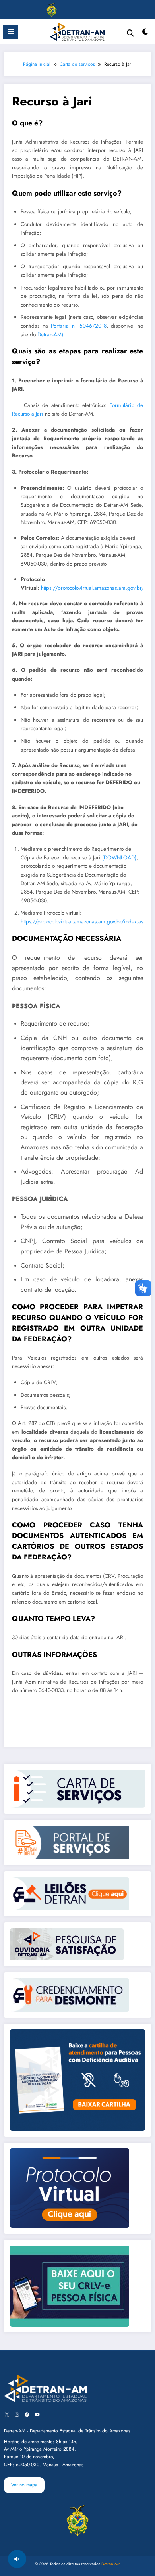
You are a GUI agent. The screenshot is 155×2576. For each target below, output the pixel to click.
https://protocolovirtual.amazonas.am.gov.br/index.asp (83, 922)
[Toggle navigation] (16, 10)
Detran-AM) (50, 335)
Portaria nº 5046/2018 (78, 326)
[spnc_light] (145, 34)
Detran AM (111, 2564)
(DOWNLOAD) (119, 858)
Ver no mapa (24, 2485)
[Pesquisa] (130, 33)
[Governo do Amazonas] (52, 9)
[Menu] (11, 32)
